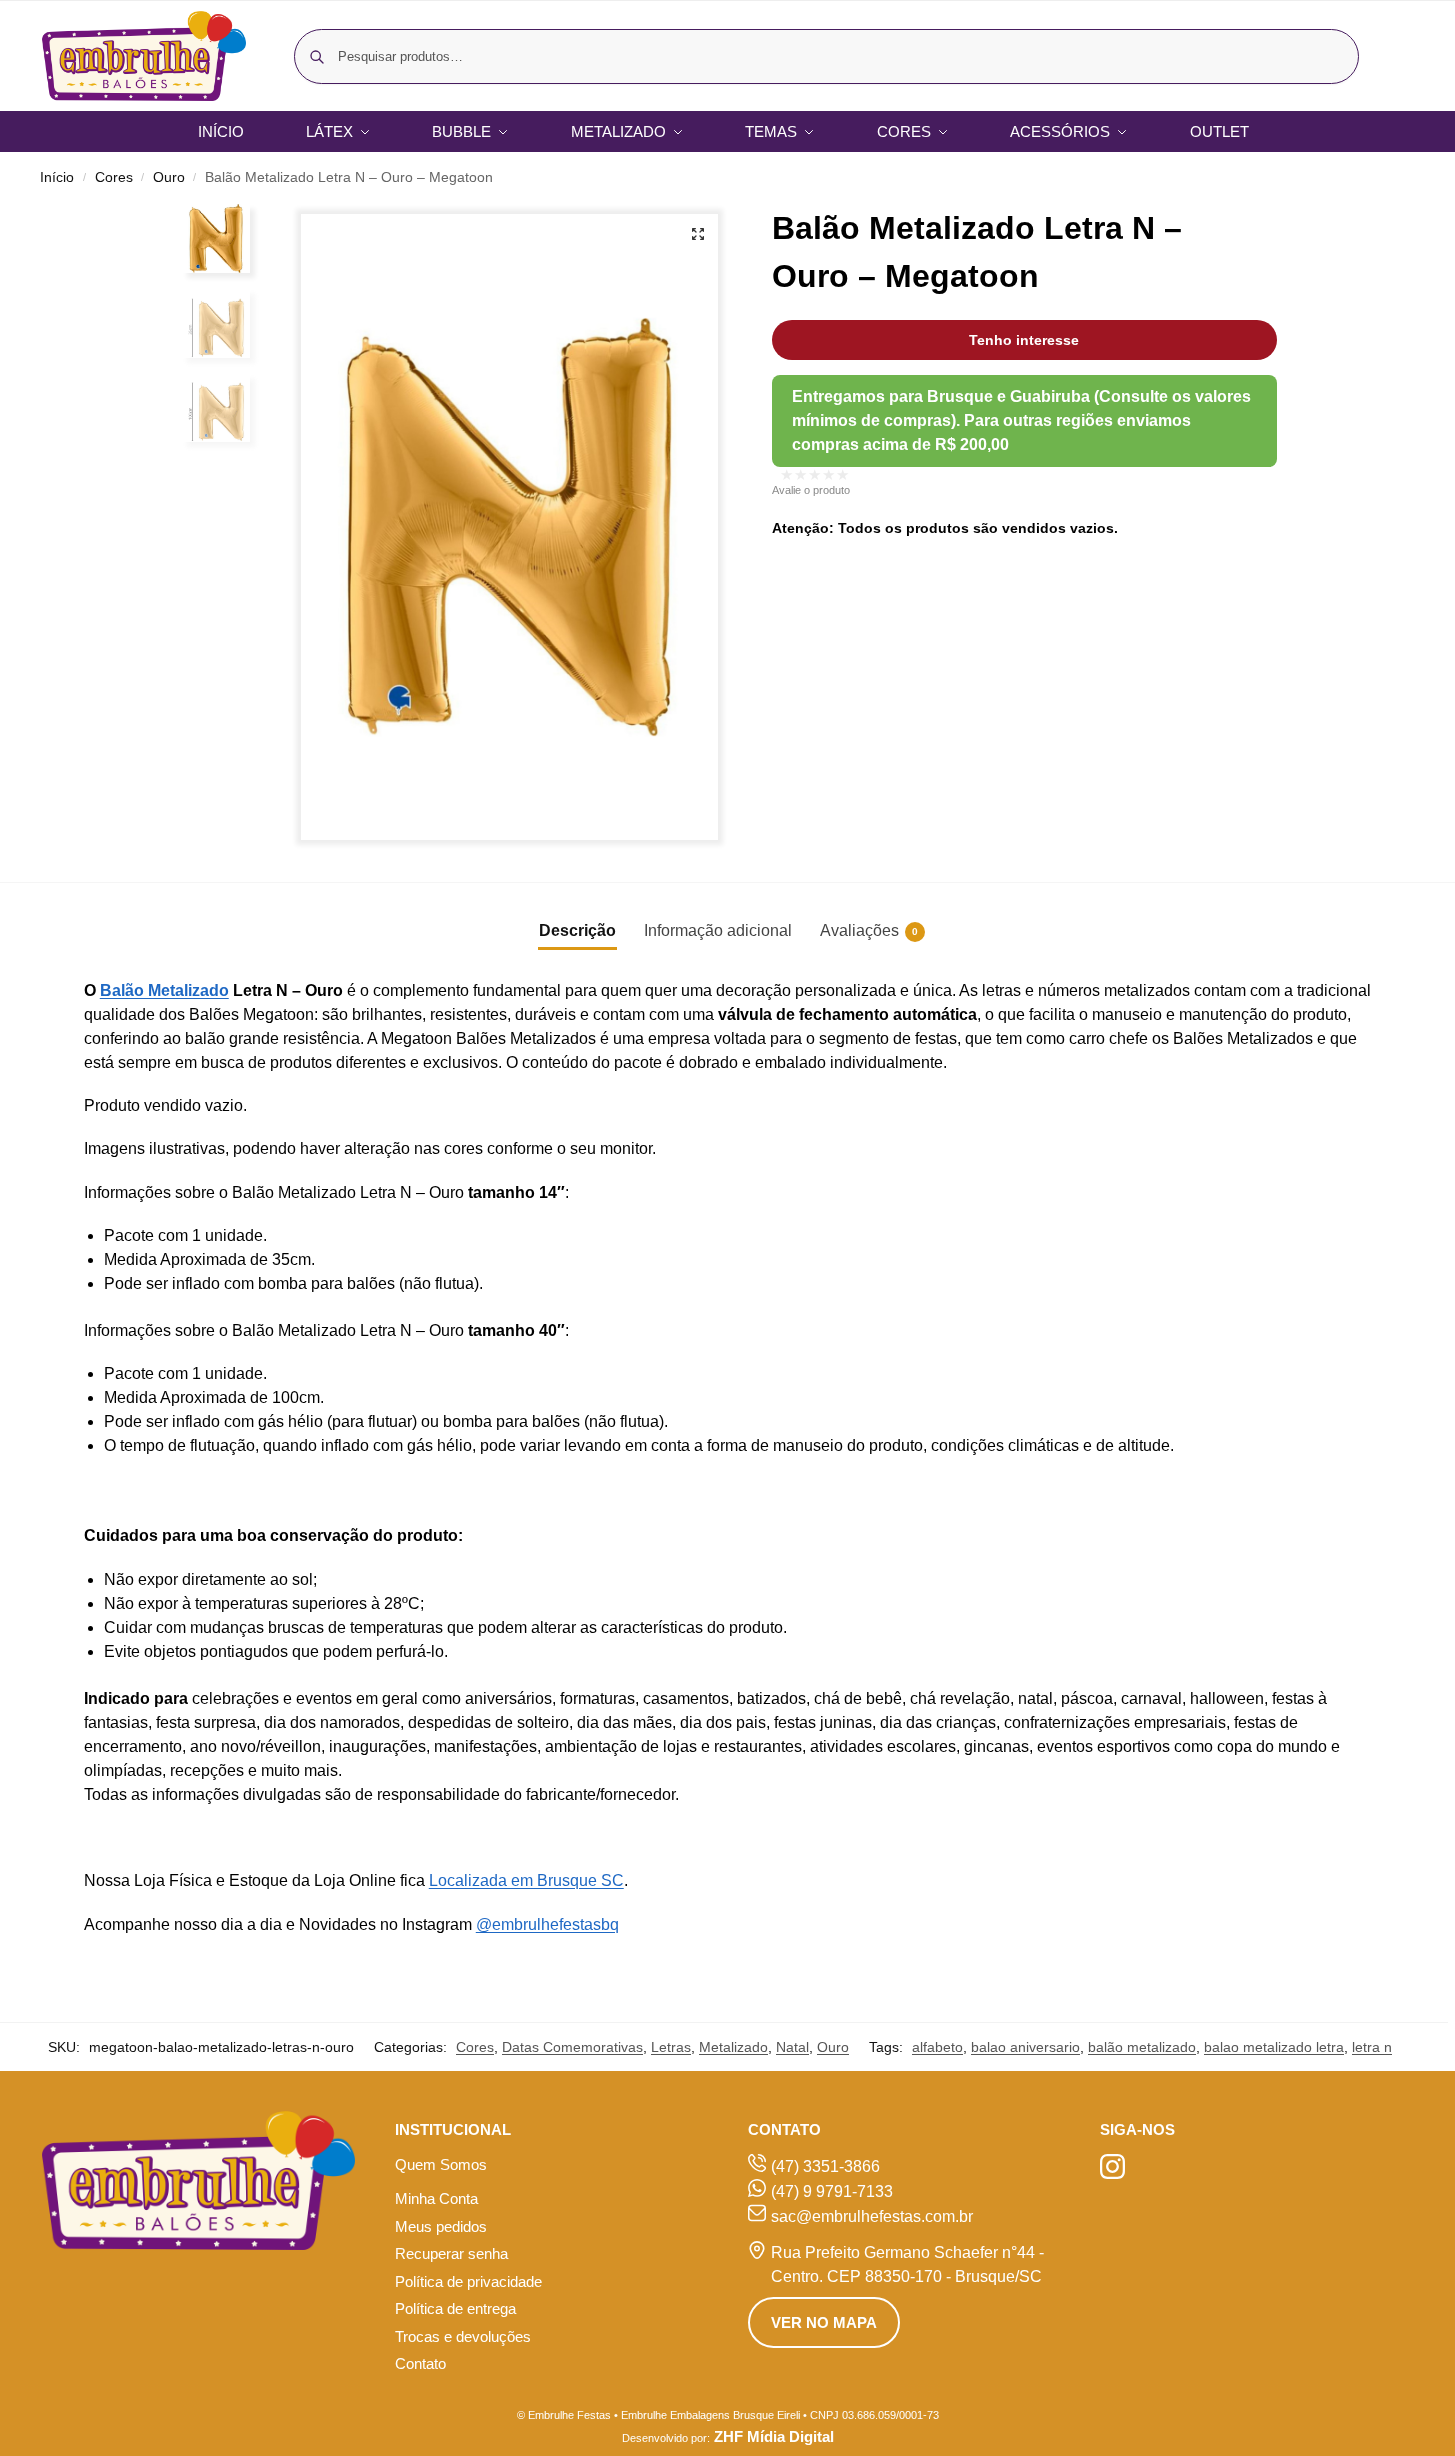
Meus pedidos (441, 2226)
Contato (420, 2363)
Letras (671, 2047)
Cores (114, 177)
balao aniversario (1025, 2047)
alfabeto (937, 2047)
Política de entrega (455, 2308)
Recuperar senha (451, 2253)
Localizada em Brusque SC (526, 1880)
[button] (698, 234)
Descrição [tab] (577, 930)
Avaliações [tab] (869, 930)
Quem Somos (441, 2164)
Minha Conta (436, 2198)
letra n (1372, 2047)
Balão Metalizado (164, 990)
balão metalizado (1142, 2047)
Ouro (169, 177)
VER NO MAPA (824, 2322)
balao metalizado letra (1274, 2047)
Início (57, 177)
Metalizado (733, 2047)
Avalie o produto (811, 490)
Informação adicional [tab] (718, 930)
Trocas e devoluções (463, 2336)
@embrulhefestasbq (547, 1924)
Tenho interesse (1024, 340)
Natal (792, 2047)
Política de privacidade (468, 2281)
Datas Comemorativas (572, 2047)
